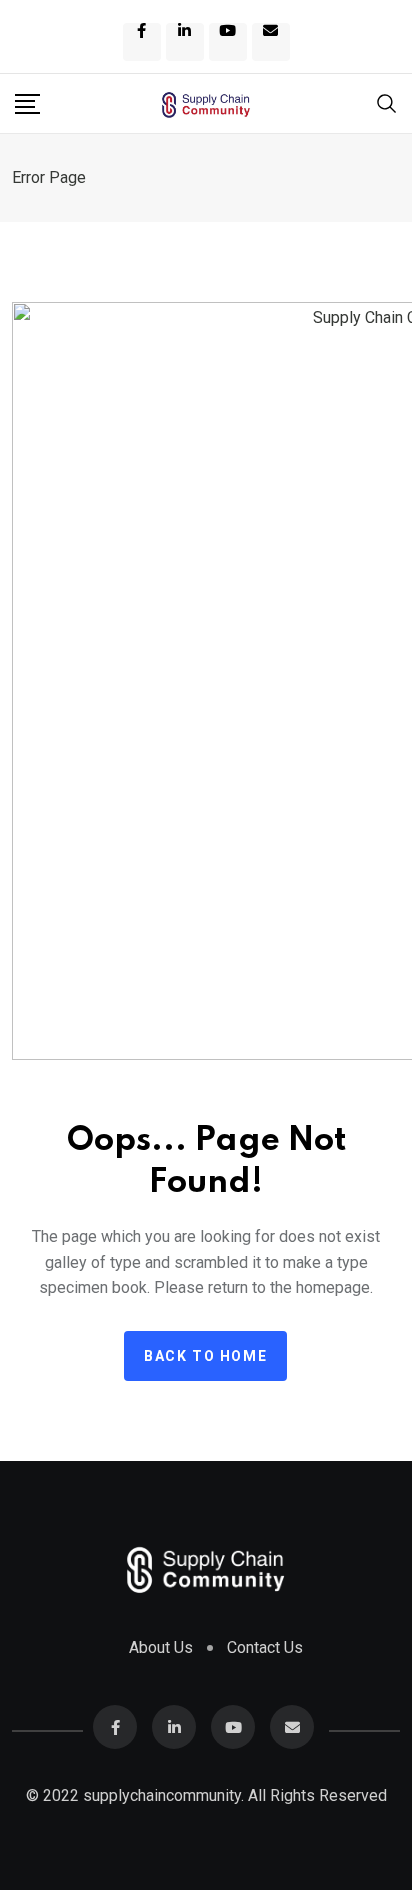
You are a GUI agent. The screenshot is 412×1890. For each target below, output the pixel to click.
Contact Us (265, 1647)
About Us (161, 1647)
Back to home (205, 1356)
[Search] (387, 101)
